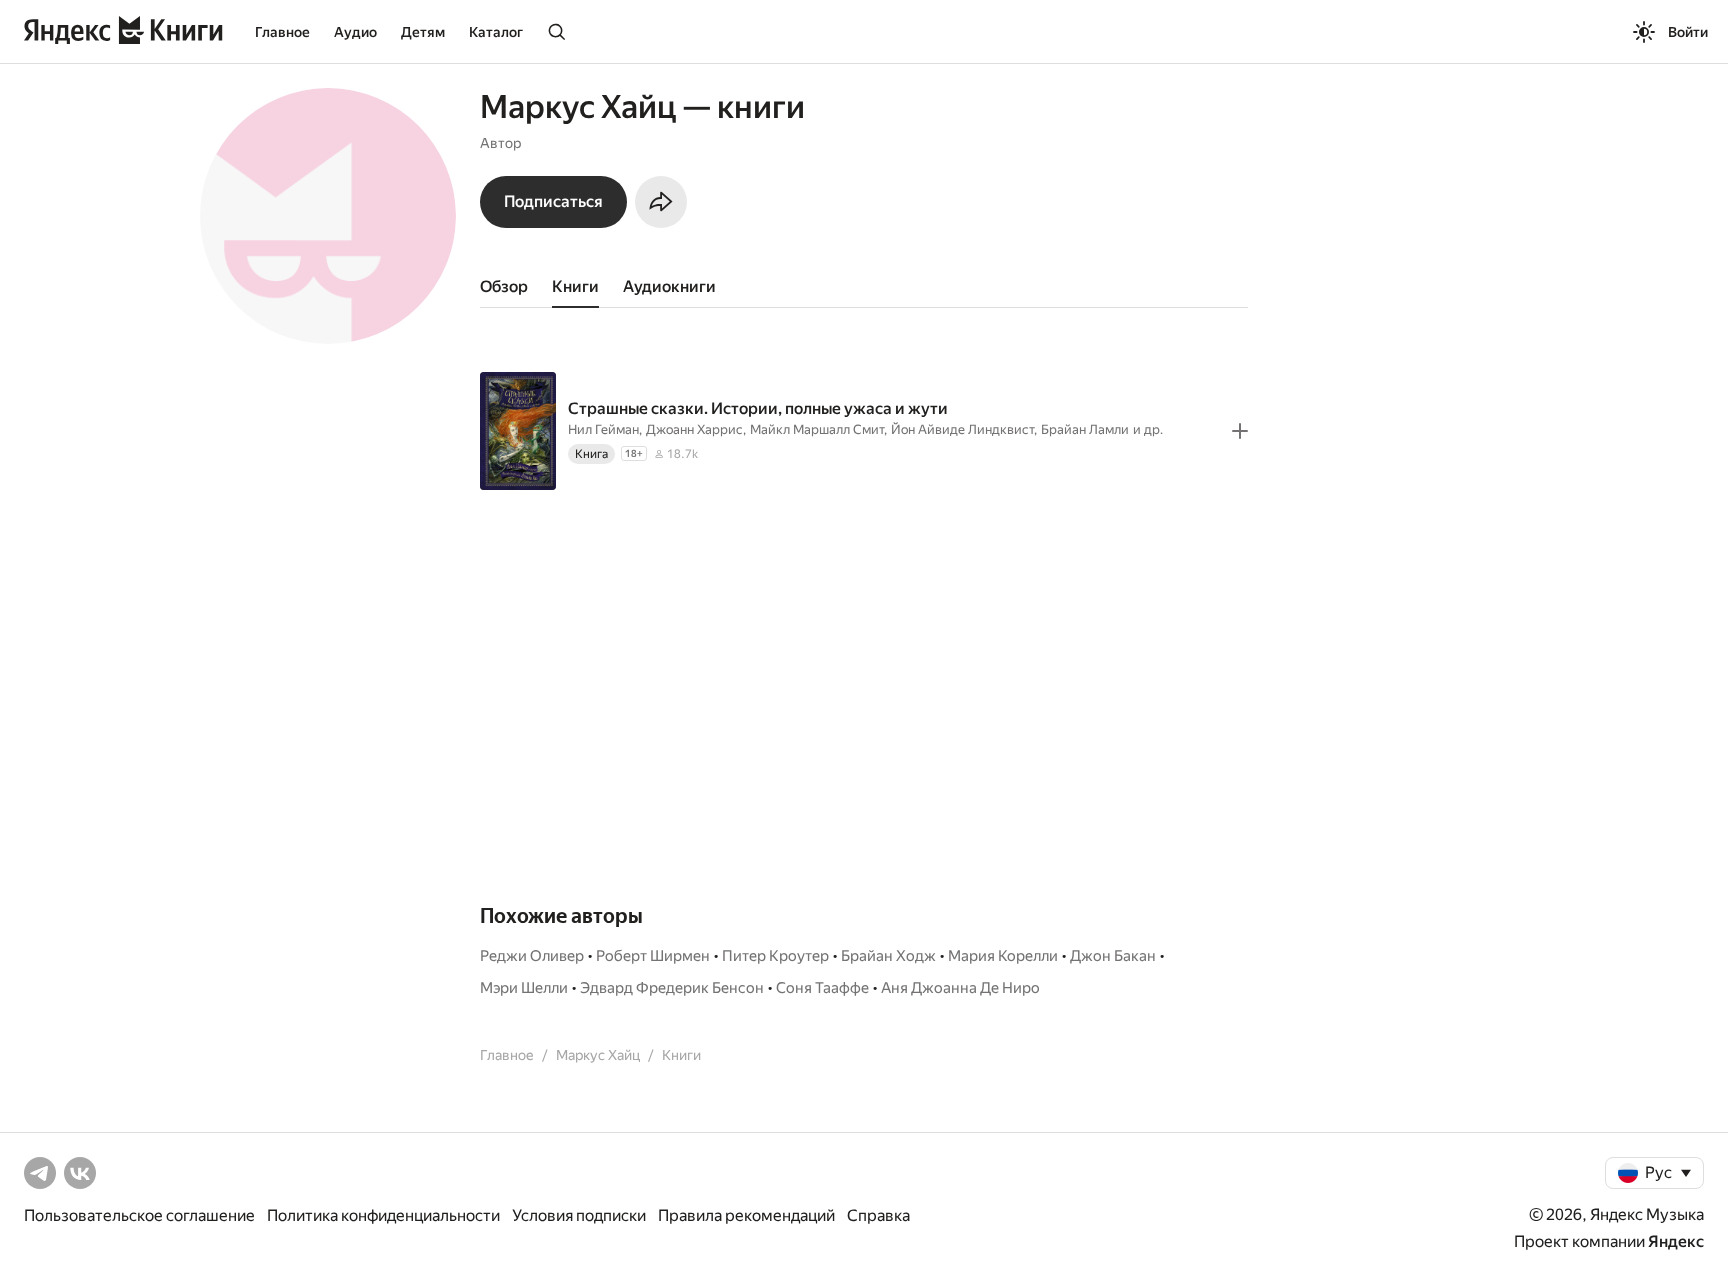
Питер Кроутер (775, 956)
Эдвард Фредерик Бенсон (672, 988)
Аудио (355, 32)
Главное (282, 32)
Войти (1688, 32)
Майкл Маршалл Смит (817, 429)
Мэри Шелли (524, 988)
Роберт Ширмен (653, 956)
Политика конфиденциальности (383, 1215)
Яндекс (1676, 1241)
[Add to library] (1240, 431)
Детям (423, 32)
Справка (878, 1215)
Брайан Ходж (888, 956)
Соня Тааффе (822, 988)
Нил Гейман (603, 429)
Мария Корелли (1003, 956)
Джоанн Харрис (694, 429)
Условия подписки (579, 1215)
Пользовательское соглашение (139, 1215)
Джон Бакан (1113, 956)
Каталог (496, 32)
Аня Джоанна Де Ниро (960, 988)
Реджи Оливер (532, 956)
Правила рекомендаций (746, 1215)
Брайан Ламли (1085, 429)
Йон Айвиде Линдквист (962, 429)
